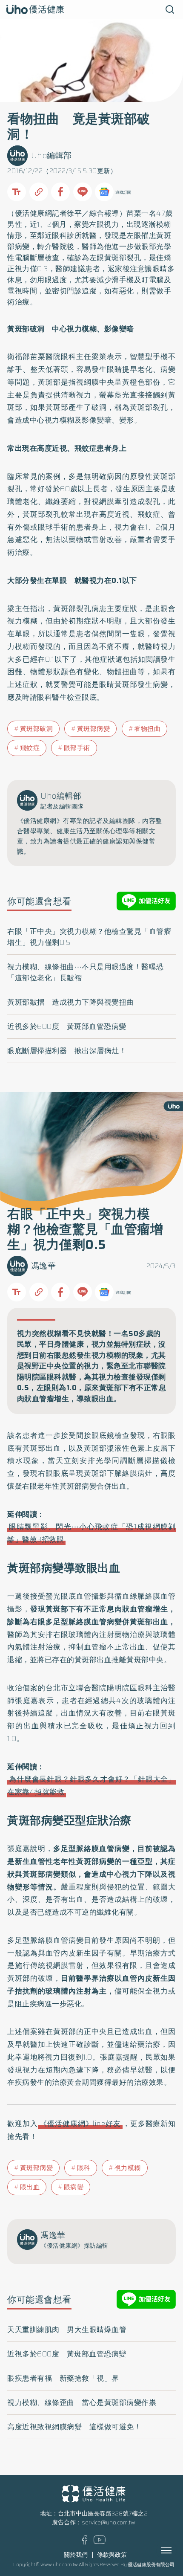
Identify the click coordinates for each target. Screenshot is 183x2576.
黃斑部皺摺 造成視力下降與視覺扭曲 (71, 1002)
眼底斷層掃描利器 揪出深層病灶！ (67, 1051)
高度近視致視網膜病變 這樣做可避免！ (74, 2427)
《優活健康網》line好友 (80, 2124)
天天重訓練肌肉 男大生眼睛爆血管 (67, 2330)
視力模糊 (128, 2168)
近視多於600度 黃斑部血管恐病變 (67, 1026)
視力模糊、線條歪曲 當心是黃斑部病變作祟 (82, 2402)
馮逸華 (44, 1266)
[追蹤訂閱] (104, 192)
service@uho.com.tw (109, 2522)
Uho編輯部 (51, 155)
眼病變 (74, 2187)
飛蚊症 (30, 748)
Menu (176, 2550)
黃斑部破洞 (37, 729)
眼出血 (30, 2187)
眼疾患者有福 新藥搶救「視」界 (63, 2378)
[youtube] (100, 2542)
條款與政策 (112, 2555)
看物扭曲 (147, 729)
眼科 (84, 2168)
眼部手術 (77, 748)
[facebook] (85, 2543)
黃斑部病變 (94, 729)
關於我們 (76, 2555)
